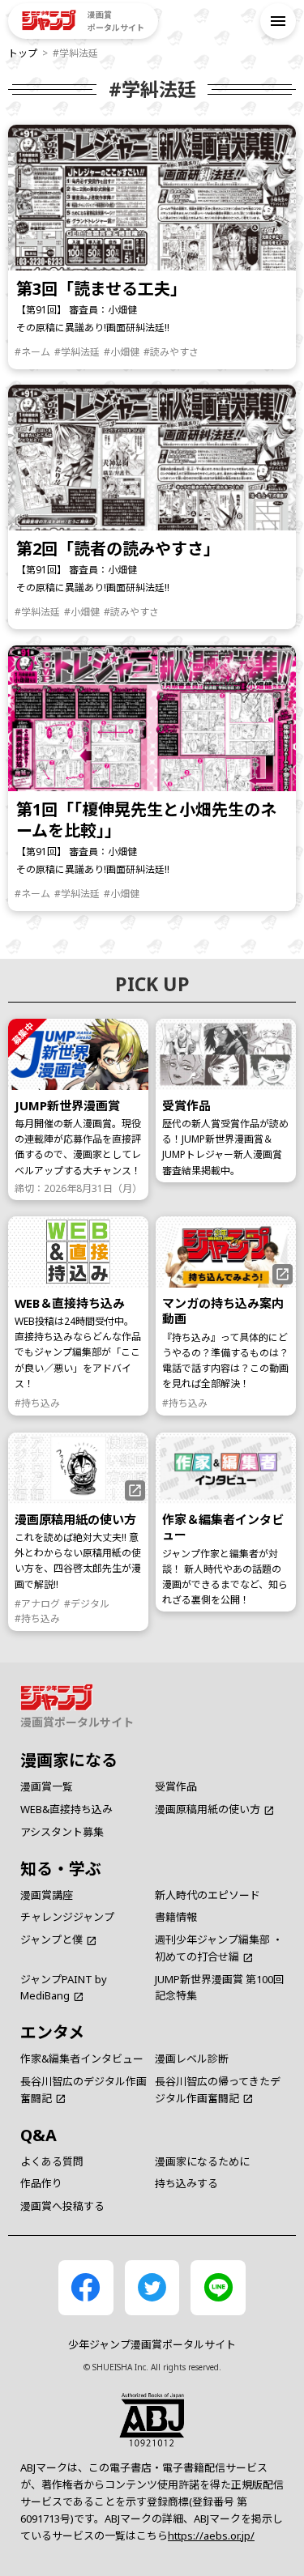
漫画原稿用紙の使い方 (208, 1809)
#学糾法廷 (77, 351)
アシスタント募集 (62, 1832)
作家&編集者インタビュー (82, 2059)
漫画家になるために (202, 2161)
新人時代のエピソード (208, 1895)
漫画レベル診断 (192, 2059)
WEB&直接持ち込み (66, 1809)
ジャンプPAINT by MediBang (64, 1988)
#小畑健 (122, 351)
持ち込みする (186, 2183)
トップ (23, 53)
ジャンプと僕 (51, 1939)
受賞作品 (176, 1786)
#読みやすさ (171, 351)
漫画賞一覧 (47, 1786)
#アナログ (37, 1603)
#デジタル (87, 1603)
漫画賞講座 (47, 1895)
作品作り (41, 2183)
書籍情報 (176, 1917)
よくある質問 (52, 2161)
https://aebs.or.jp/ (211, 2536)
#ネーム (32, 351)
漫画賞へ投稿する (62, 2206)
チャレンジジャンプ (67, 1917)
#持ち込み (37, 1403)
